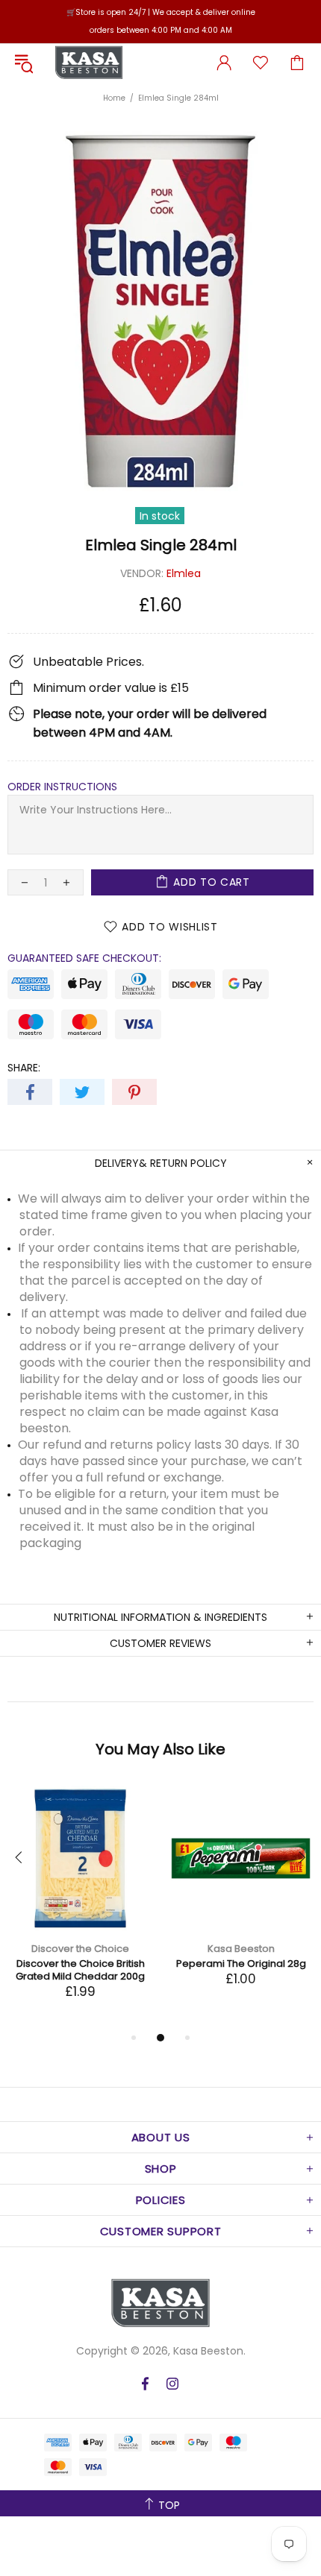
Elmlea (184, 573)
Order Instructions (62, 787)
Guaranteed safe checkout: (84, 958)
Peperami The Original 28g (241, 1964)
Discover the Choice (80, 1949)
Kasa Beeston (89, 63)
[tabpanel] (80, 1907)
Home (114, 98)
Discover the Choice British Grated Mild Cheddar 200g (80, 1970)
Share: (24, 1068)
